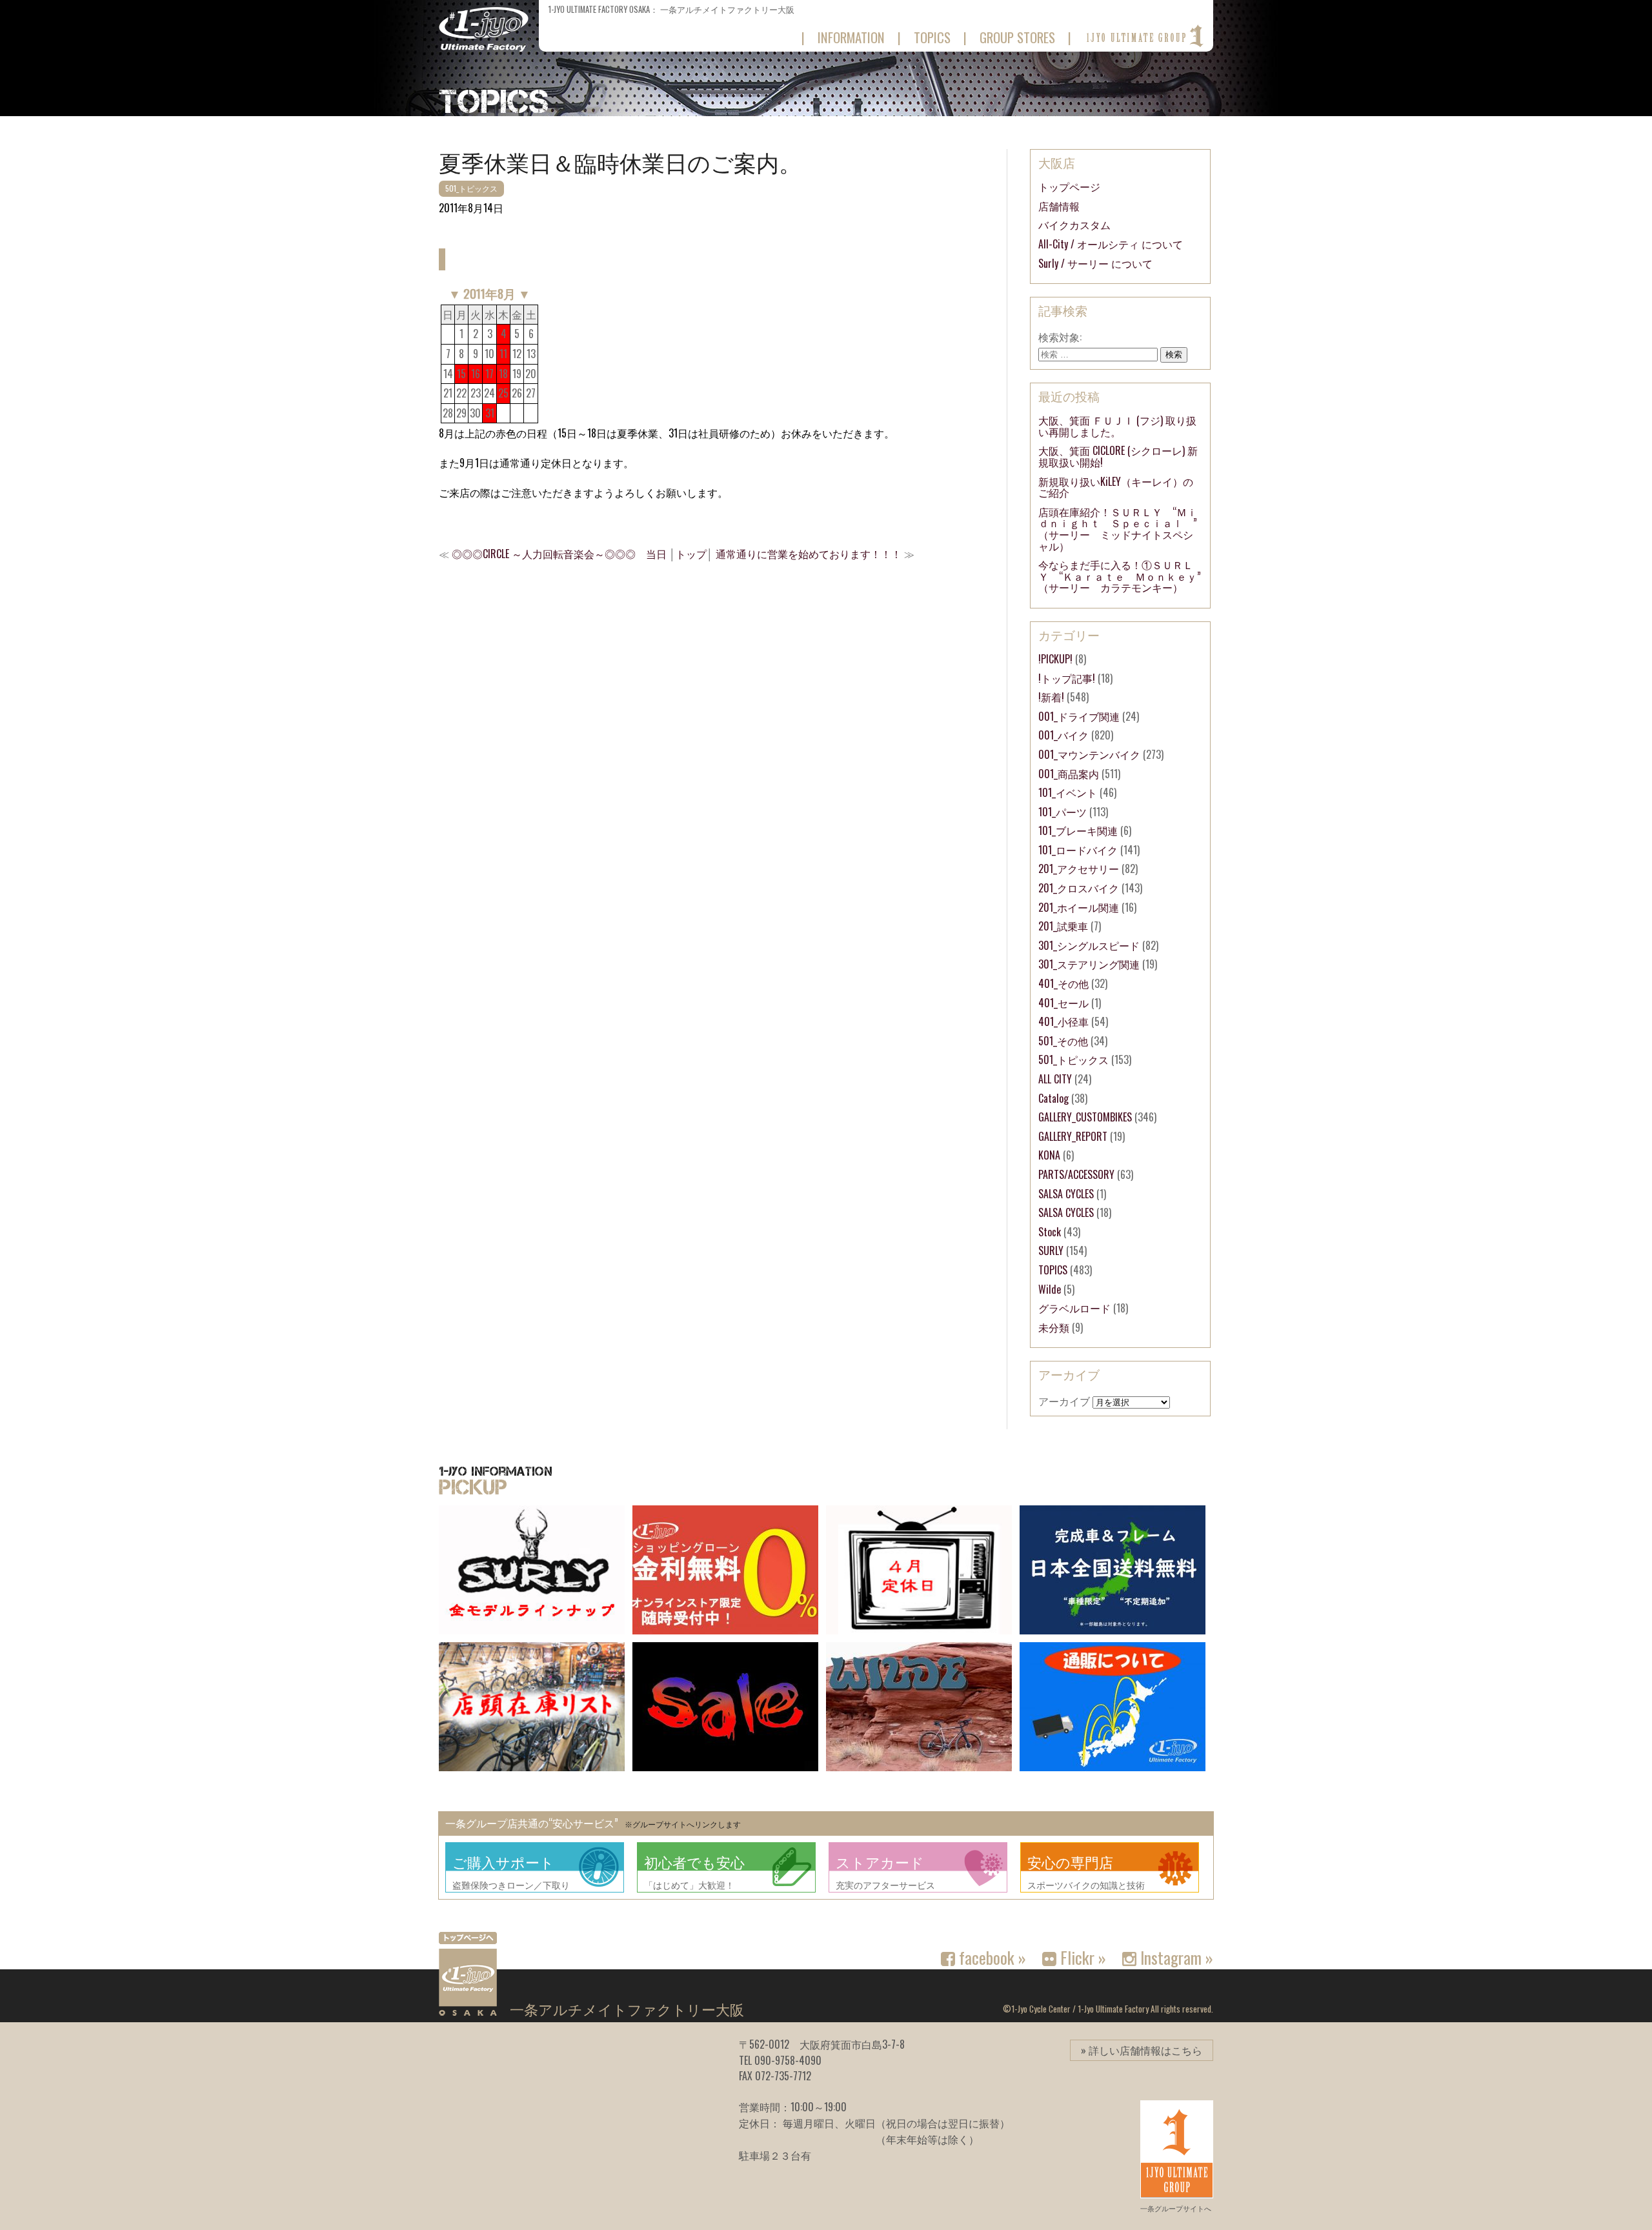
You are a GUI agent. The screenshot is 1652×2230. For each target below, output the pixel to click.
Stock (1050, 1232)
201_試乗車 (1063, 926)
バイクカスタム (1074, 225)
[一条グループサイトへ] (1144, 36)
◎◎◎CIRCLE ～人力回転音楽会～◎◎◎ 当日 (559, 554)
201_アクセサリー (1079, 869)
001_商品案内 (1069, 774)
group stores (1017, 37)
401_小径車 (1063, 1021)
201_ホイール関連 (1079, 907)
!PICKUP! (1055, 659)
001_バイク (1063, 735)
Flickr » (1081, 1957)
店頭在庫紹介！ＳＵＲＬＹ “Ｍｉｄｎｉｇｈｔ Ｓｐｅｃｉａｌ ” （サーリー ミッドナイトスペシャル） (1123, 529)
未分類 (1054, 1327)
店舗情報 (1059, 206)
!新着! (1051, 697)
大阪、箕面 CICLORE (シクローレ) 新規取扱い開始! (1118, 456)
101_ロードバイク (1078, 850)
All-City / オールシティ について (1111, 244)
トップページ (1069, 186)
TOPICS (1053, 1270)
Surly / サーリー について (1095, 263)
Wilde (1050, 1289)
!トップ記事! (1067, 678)
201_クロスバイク (1079, 888)
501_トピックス (471, 188)
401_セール (1063, 1003)
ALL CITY (1055, 1079)
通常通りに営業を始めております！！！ (809, 554)
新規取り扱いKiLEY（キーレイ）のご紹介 (1116, 487)
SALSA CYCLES (1066, 1194)
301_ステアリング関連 (1089, 964)
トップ (691, 554)
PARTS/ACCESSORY (1076, 1174)
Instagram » (1175, 1957)
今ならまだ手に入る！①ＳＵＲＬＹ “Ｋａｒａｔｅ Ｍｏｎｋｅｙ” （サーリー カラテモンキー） (1125, 576)
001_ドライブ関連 (1079, 716)
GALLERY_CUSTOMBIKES (1085, 1117)
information (851, 37)
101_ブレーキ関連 (1078, 830)
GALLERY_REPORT (1073, 1136)
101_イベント (1068, 792)
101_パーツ (1063, 812)
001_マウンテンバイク (1089, 754)
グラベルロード (1074, 1308)
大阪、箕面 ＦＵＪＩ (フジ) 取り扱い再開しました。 (1117, 426)
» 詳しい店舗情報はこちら (1142, 2050)
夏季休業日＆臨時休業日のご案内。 (620, 161)
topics (932, 37)
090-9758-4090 (788, 2060)
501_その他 (1063, 1041)
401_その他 (1063, 983)
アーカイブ (1064, 1401)
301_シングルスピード (1089, 945)
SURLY (1051, 1251)
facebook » (991, 1957)
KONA (1049, 1155)
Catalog (1053, 1098)
